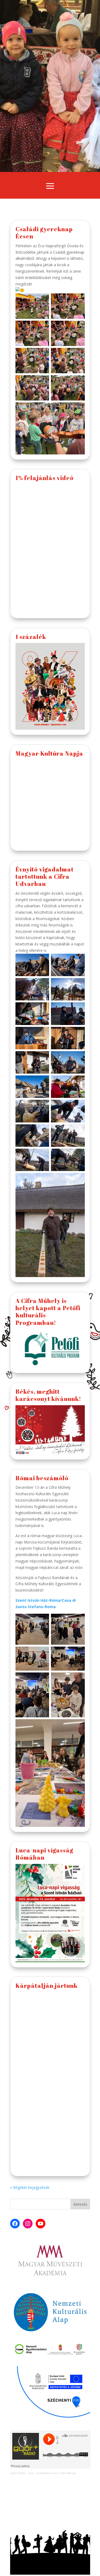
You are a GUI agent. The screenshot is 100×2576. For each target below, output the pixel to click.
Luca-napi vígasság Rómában (44, 1854)
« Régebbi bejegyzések (30, 2187)
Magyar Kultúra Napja (49, 753)
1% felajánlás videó (45, 478)
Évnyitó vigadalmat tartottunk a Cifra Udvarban (45, 877)
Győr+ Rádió (18, 2473)
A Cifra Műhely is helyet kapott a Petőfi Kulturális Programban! (48, 1312)
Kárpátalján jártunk (47, 1986)
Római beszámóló (42, 1478)
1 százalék (31, 637)
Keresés (80, 2204)
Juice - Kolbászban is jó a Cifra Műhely (52, 2473)
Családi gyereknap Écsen (44, 233)
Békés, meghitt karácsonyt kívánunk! (48, 1395)
